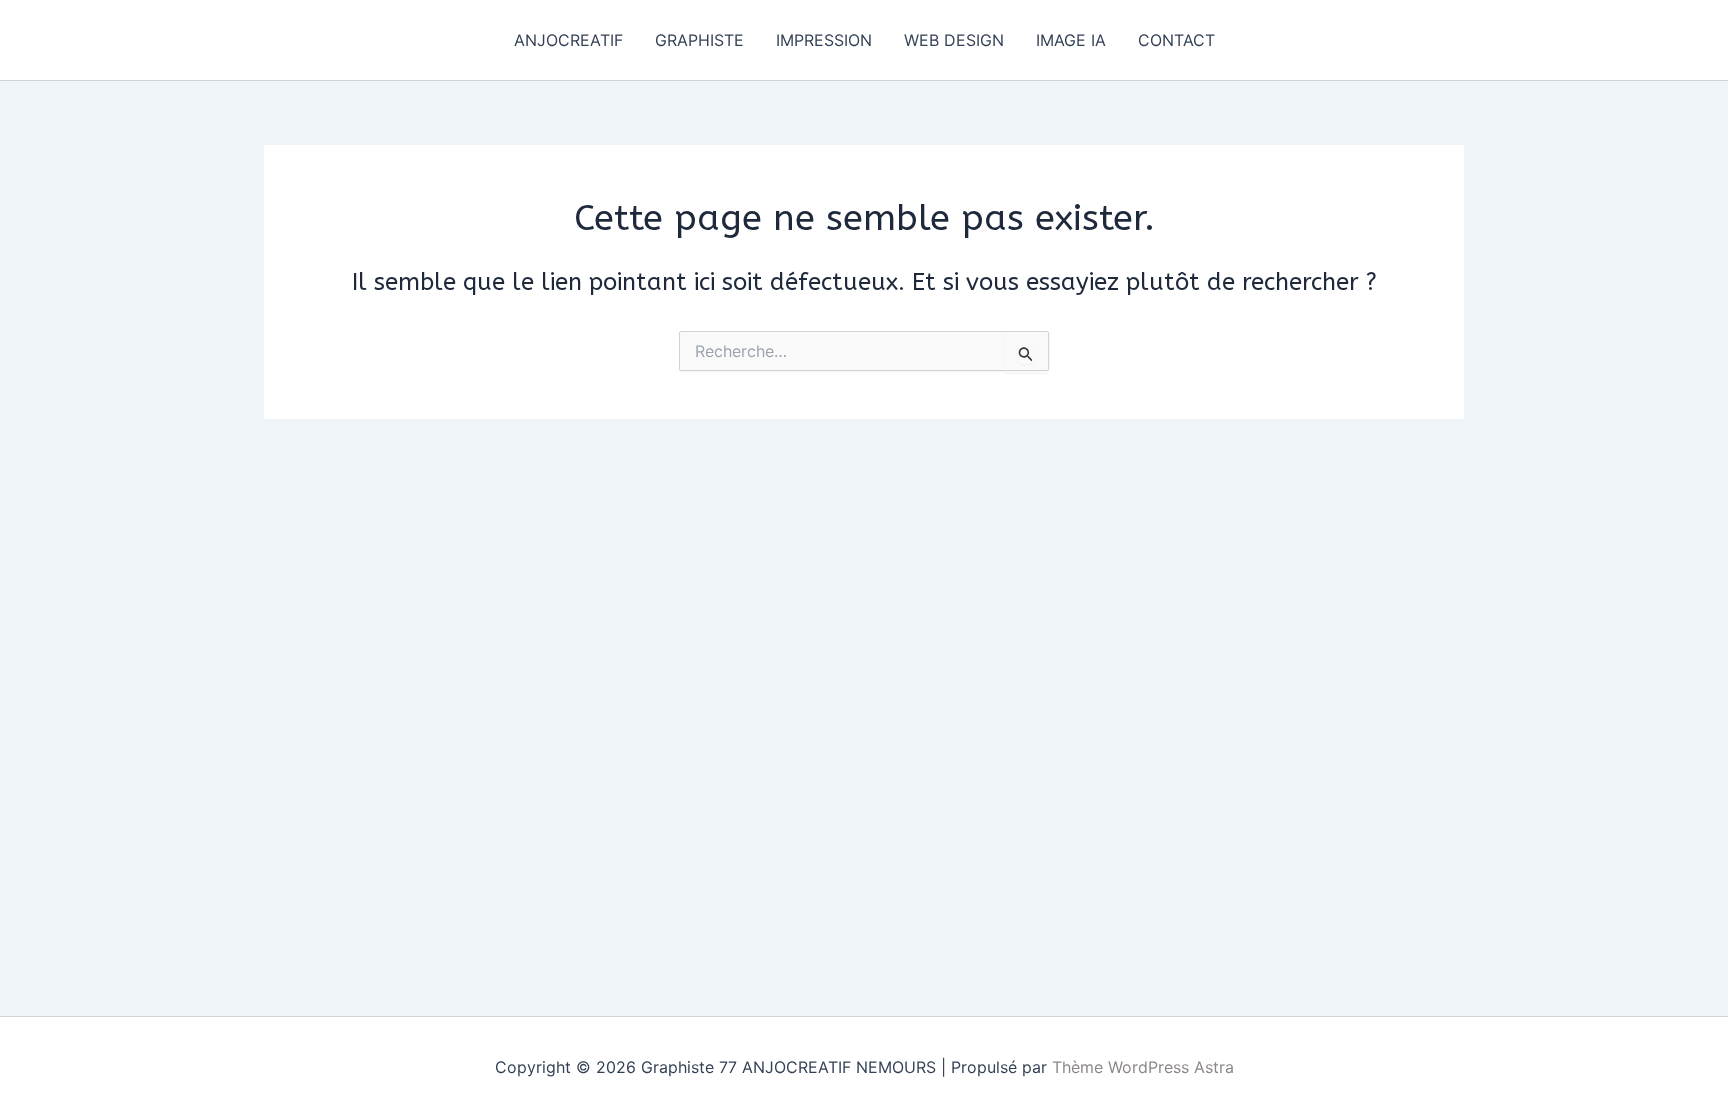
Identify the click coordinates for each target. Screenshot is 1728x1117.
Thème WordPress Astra (1143, 1067)
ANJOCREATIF (568, 40)
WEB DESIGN (954, 40)
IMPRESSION (824, 40)
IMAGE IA (1071, 40)
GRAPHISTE (699, 40)
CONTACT (1176, 40)
